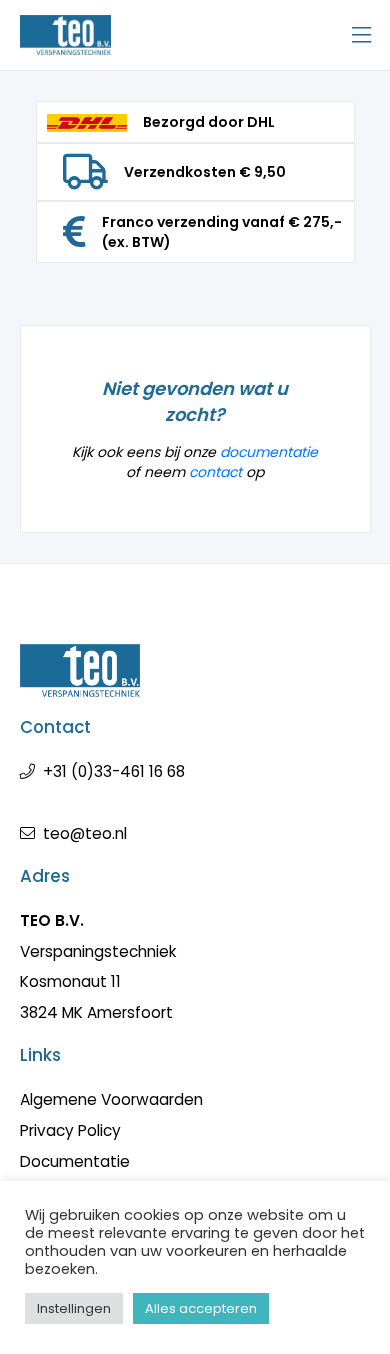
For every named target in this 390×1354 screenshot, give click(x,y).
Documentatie (75, 1161)
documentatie (269, 452)
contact (215, 472)
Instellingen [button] (74, 1308)
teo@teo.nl (85, 833)
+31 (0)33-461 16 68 (114, 771)
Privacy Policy (70, 1130)
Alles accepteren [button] (201, 1308)
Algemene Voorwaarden (111, 1099)
